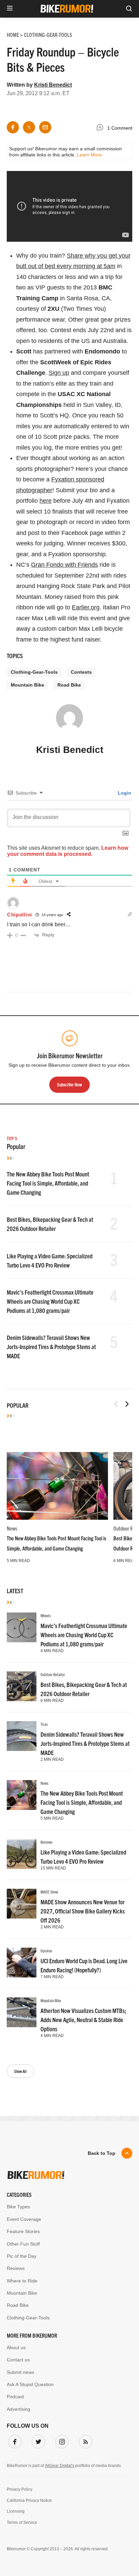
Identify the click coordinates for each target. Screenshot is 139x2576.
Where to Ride (22, 2281)
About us (16, 2347)
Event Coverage (24, 2219)
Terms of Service (22, 2523)
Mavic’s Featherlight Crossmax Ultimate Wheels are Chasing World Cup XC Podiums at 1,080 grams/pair (50, 1301)
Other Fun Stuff (23, 2244)
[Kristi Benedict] (69, 721)
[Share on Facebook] (13, 127)
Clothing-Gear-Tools (34, 672)
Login (124, 793)
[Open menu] (10, 9)
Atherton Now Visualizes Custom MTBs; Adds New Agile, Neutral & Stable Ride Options (83, 2020)
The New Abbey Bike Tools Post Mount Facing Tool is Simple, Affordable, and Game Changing (48, 1183)
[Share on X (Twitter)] (29, 127)
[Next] (127, 1404)
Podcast (15, 2397)
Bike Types (18, 2207)
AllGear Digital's (60, 2466)
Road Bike (69, 685)
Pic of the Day (22, 2256)
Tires (44, 1724)
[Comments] (102, 128)
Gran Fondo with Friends (64, 565)
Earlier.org (86, 607)
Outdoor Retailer (53, 1674)
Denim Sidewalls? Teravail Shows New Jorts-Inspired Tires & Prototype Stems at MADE (51, 1347)
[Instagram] (61, 2440)
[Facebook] (13, 2440)
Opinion (46, 1951)
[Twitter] (37, 2440)
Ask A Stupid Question (30, 2384)
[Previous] (116, 1404)
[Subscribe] (84, 2440)
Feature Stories (23, 2231)
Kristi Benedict (53, 85)
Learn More (89, 155)
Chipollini (20, 915)
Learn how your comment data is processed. (68, 851)
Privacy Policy (20, 2489)
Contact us (18, 2360)
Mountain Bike (27, 685)
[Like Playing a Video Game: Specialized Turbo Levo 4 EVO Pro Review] (22, 1854)
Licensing (16, 2511)
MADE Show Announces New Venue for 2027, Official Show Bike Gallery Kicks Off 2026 (83, 1911)
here (46, 501)
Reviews (47, 1842)
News (12, 1528)
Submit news (20, 2372)
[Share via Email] (45, 127)
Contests (81, 672)
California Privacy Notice (29, 2501)
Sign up (59, 373)
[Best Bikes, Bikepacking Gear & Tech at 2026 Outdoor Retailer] (22, 1686)
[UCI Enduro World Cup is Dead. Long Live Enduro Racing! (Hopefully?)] (22, 1963)
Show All (20, 2071)
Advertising (19, 2409)
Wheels (46, 1615)
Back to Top (102, 2153)
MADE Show (49, 1892)
